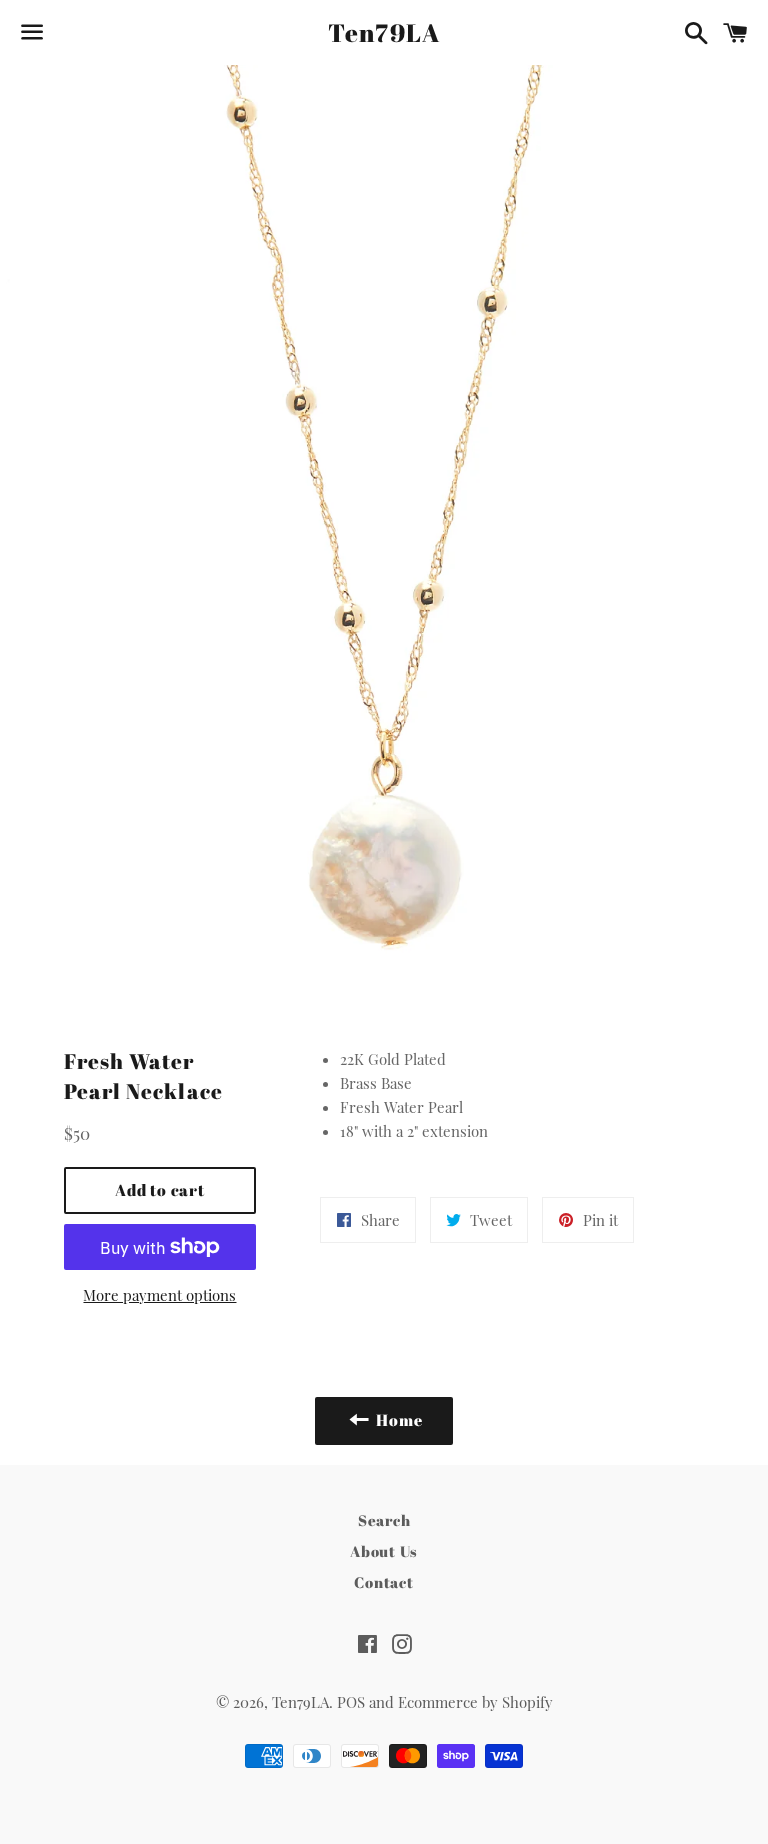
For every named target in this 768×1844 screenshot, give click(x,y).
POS (351, 1702)
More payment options (159, 1295)
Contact (383, 1582)
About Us (384, 1551)
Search (384, 1520)
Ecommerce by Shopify (475, 1702)
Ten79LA (384, 32)
